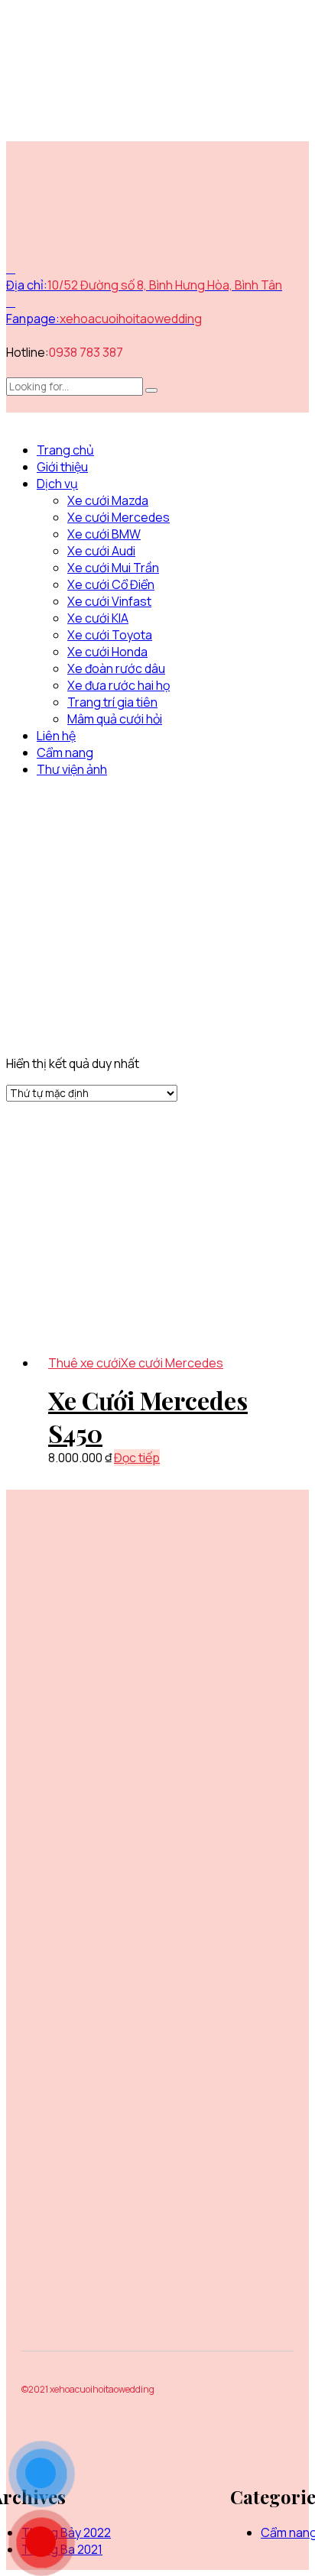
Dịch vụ (57, 484)
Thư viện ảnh (72, 769)
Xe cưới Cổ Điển (111, 584)
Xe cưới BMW (104, 534)
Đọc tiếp (137, 1458)
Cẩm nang (65, 752)
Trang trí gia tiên (112, 702)
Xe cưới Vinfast (109, 601)
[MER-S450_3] (173, 1240)
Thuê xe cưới (84, 1363)
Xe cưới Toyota (110, 635)
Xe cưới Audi (101, 551)
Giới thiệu (62, 467)
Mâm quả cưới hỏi (115, 719)
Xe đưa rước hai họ (119, 685)
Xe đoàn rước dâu (116, 668)
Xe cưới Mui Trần (113, 568)
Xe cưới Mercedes (119, 517)
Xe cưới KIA (98, 618)
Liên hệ (56, 736)
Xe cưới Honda (107, 652)
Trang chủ (65, 450)
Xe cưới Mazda (108, 500)
